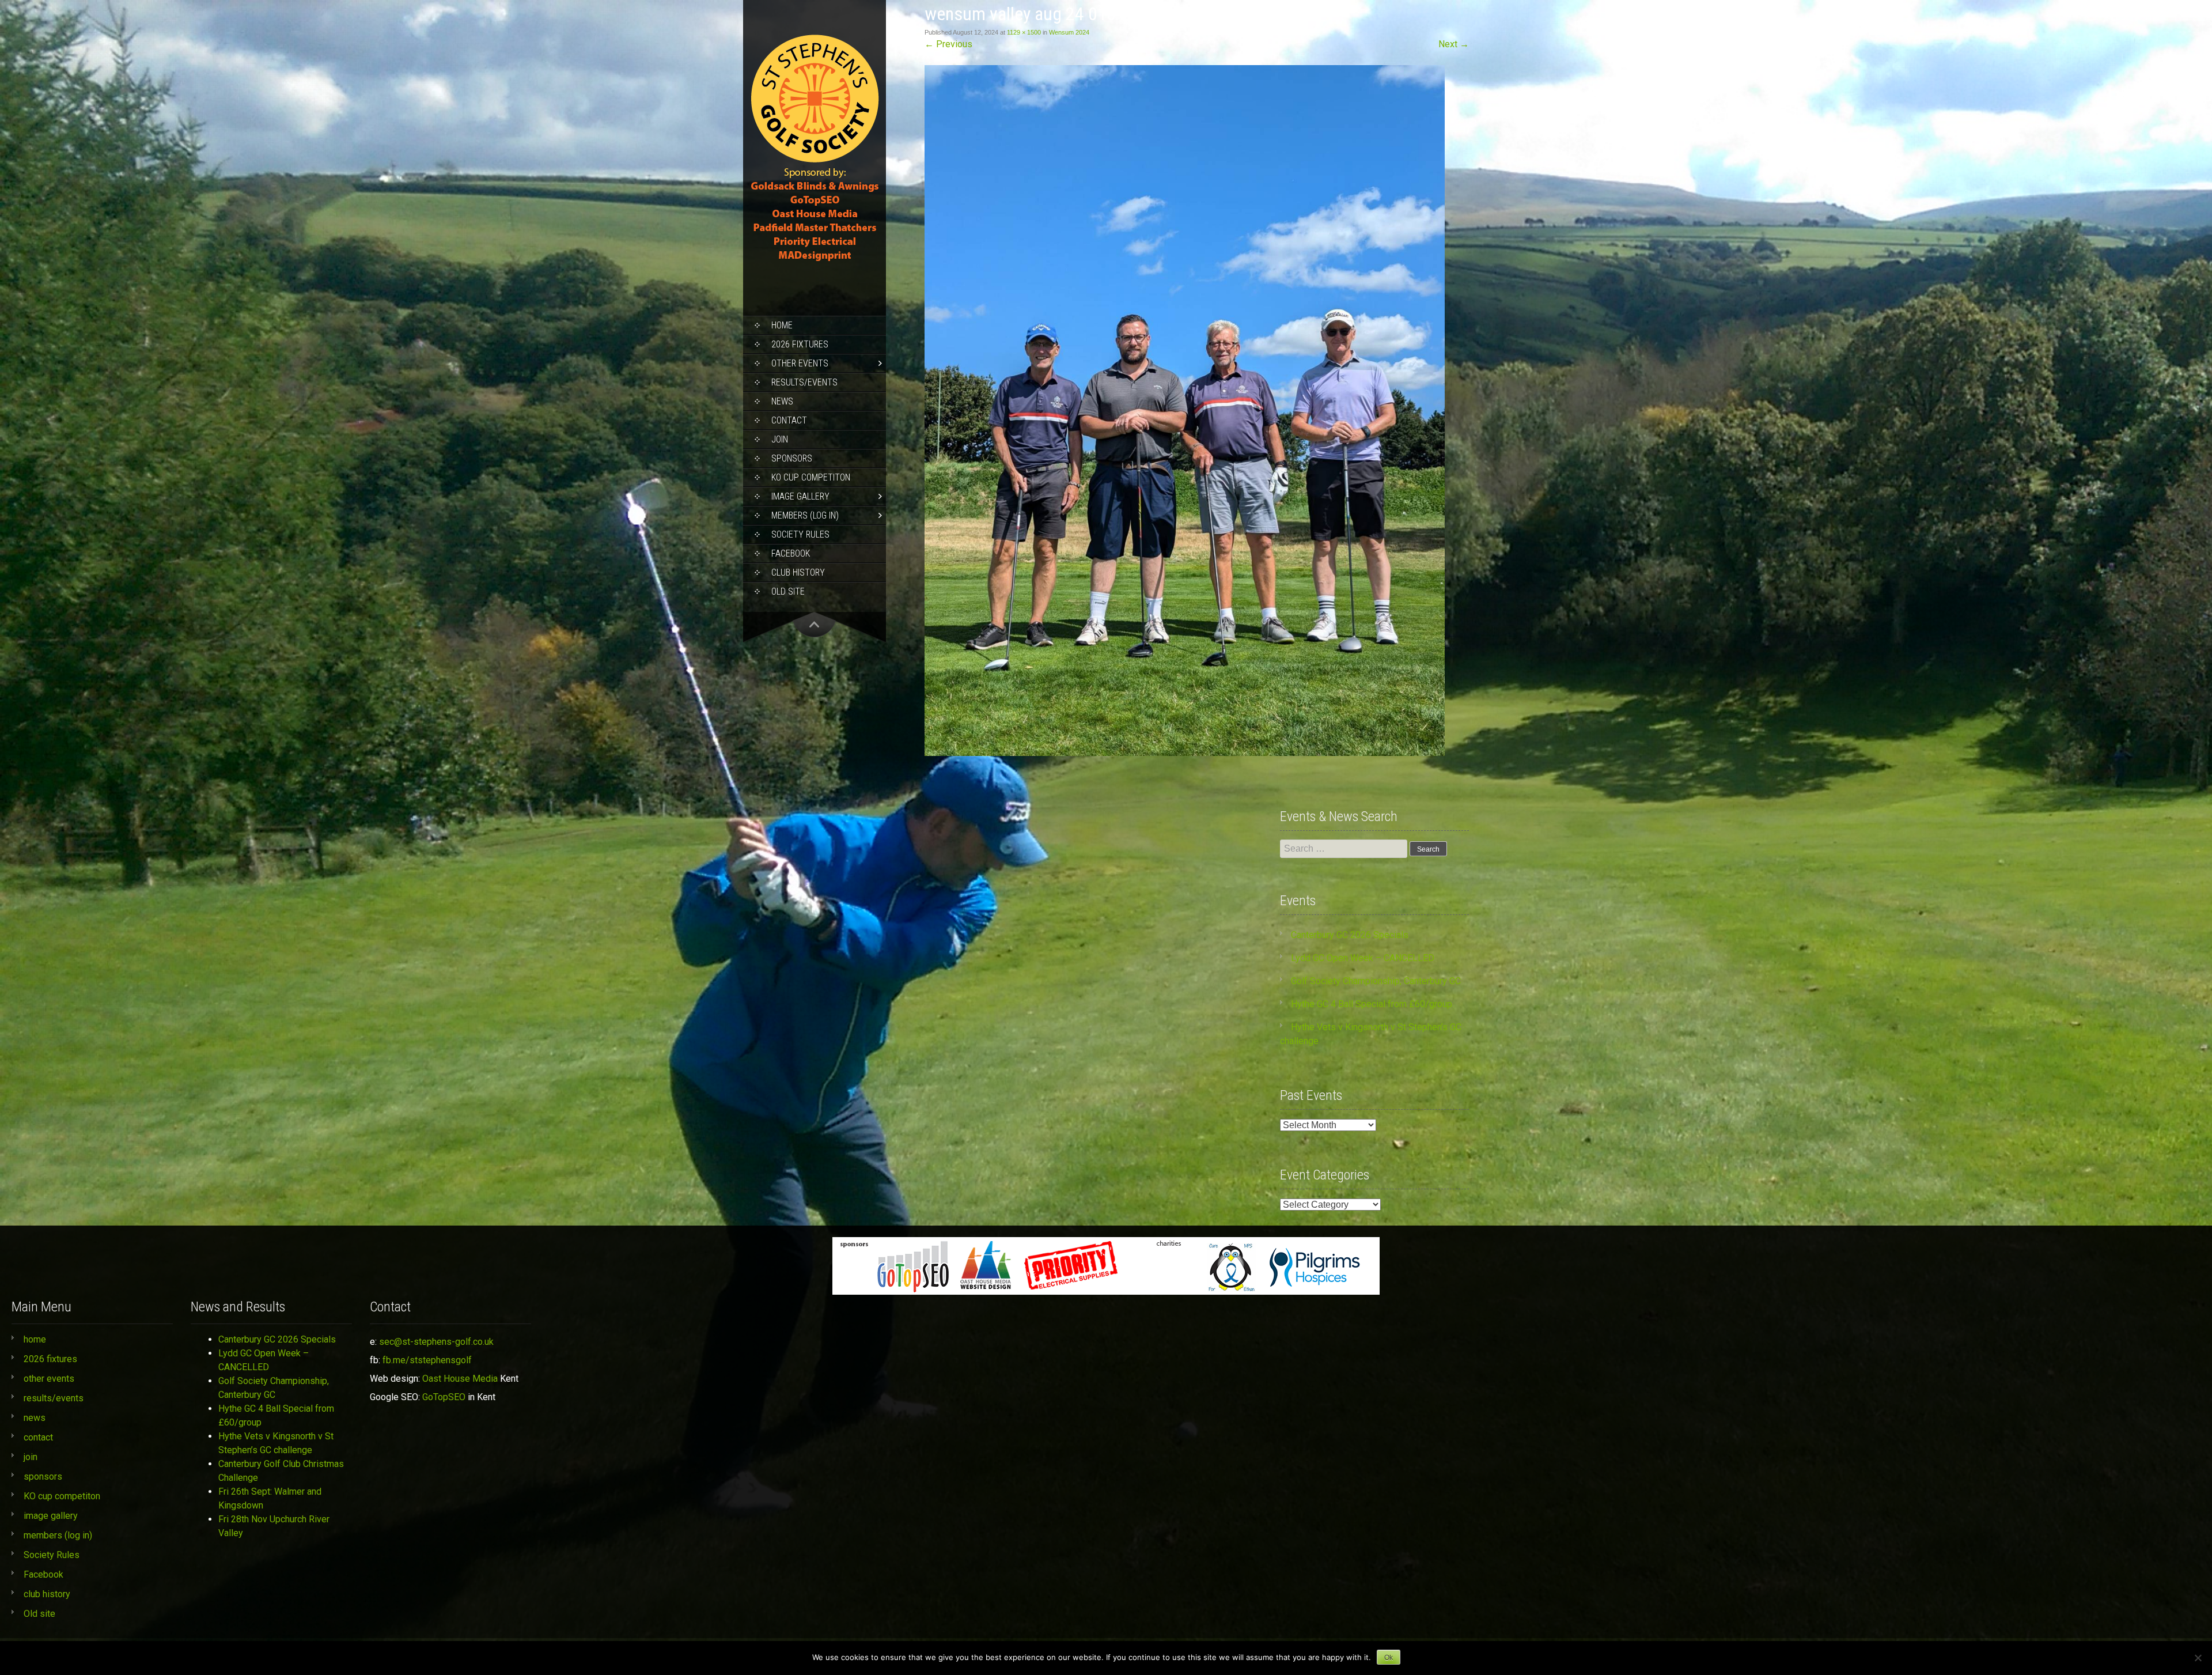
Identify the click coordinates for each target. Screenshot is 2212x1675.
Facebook (791, 553)
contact (789, 420)
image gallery (800, 496)
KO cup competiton (811, 477)
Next (1454, 44)
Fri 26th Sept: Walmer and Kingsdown (270, 1498)
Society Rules (800, 534)
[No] (2198, 1658)
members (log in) (805, 515)
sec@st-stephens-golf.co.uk (436, 1342)
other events (800, 363)
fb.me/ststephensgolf (427, 1360)
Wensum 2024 (1069, 32)
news (782, 401)
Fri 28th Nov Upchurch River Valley (274, 1526)
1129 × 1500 (1024, 32)
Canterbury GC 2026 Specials (1350, 935)
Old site (788, 591)
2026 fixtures (800, 344)
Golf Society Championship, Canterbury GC (1376, 981)
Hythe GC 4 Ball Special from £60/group (1372, 1004)
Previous (948, 44)
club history (798, 572)
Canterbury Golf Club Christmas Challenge (281, 1471)
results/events (804, 382)
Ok (1389, 1658)
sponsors (792, 458)
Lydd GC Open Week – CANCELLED (1363, 958)
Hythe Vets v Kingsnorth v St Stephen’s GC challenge (276, 1443)
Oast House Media (460, 1379)
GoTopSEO (444, 1397)
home (782, 325)
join (780, 439)
